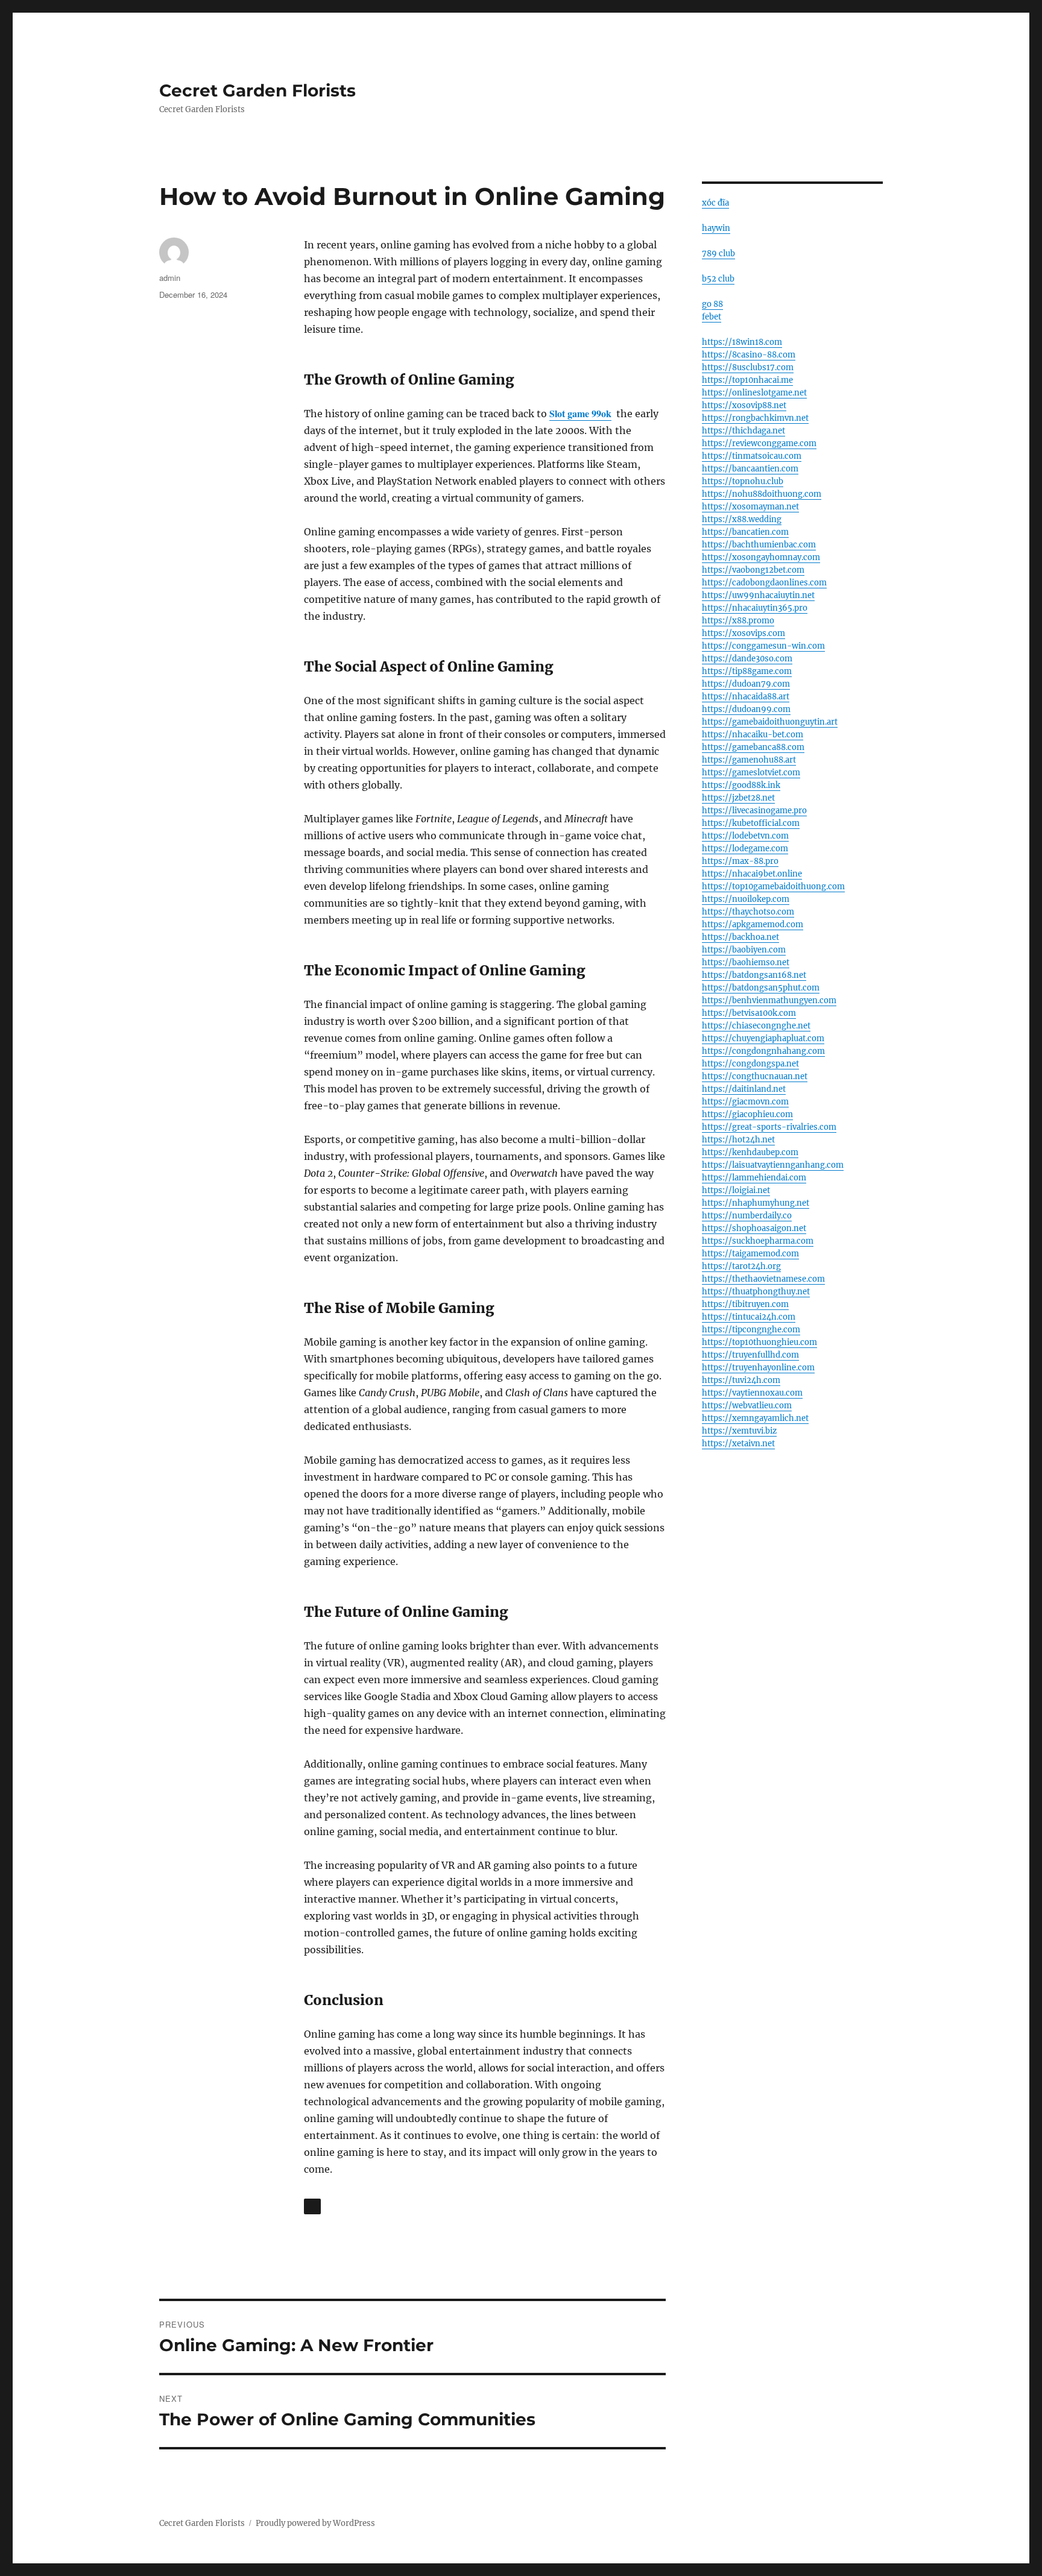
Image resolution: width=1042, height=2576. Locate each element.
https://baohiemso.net (746, 962)
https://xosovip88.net (744, 405)
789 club (718, 254)
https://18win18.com (742, 342)
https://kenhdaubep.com (750, 1152)
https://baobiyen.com (744, 950)
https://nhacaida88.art (746, 697)
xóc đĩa (715, 203)
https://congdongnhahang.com (763, 1051)
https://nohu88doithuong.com (762, 494)
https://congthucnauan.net (755, 1076)
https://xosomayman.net (750, 507)
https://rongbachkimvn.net (755, 418)
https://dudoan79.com (746, 684)
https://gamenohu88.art (749, 760)
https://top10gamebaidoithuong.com (773, 886)
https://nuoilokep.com (746, 899)
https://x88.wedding (742, 519)
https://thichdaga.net (744, 431)
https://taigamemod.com (750, 1254)
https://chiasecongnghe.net (756, 1026)
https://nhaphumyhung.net (756, 1203)
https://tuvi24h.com (741, 1380)
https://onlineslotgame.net (754, 393)
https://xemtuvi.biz (739, 1431)
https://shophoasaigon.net (754, 1228)
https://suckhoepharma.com (758, 1241)
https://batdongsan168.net (754, 975)
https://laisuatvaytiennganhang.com (773, 1165)
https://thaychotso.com (748, 912)
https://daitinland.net (744, 1089)
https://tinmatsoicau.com (752, 456)
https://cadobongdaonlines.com (764, 583)
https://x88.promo (738, 621)
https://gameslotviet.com (751, 773)
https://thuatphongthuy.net (756, 1292)
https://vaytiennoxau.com (752, 1393)
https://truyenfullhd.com (750, 1355)
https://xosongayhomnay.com (761, 557)
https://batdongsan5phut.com (761, 988)
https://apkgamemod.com (753, 924)
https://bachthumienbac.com (759, 545)
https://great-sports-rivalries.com (769, 1127)
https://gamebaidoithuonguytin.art (770, 722)
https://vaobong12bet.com (753, 570)
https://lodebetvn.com (745, 836)
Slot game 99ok (580, 413)
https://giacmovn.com (745, 1102)
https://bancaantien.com (750, 469)
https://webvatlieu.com (747, 1406)
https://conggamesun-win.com (763, 646)
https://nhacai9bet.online (752, 874)
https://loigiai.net (736, 1190)
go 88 (712, 304)
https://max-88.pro (740, 861)
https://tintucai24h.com (749, 1317)
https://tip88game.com (747, 671)
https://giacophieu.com (747, 1114)
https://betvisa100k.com (749, 1013)
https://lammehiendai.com (754, 1178)
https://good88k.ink (741, 785)
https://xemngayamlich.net (755, 1418)
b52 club (718, 279)
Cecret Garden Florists (257, 90)
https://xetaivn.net (738, 1444)
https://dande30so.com (747, 659)
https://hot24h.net (738, 1140)
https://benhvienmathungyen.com (769, 1000)
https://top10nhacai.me (747, 380)
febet (712, 317)
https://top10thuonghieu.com (759, 1342)
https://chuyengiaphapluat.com (763, 1038)
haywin (716, 228)
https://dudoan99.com (746, 709)
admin (170, 278)
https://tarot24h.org (741, 1266)
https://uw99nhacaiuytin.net (758, 595)
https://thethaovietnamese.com (763, 1279)
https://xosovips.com (744, 633)
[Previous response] (312, 2206)
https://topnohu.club (743, 481)
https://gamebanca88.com (753, 747)
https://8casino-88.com (749, 355)
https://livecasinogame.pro (754, 811)
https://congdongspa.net (750, 1064)
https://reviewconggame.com (759, 443)
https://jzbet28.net (738, 798)
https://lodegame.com (745, 849)
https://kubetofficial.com (751, 823)
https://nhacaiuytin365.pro (755, 608)
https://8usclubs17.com (748, 367)
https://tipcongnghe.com (751, 1330)
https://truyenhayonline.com (758, 1368)
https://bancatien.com (745, 532)
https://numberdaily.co (747, 1216)
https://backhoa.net (740, 937)
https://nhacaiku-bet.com (753, 735)
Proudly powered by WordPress (315, 2523)
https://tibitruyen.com (745, 1304)
